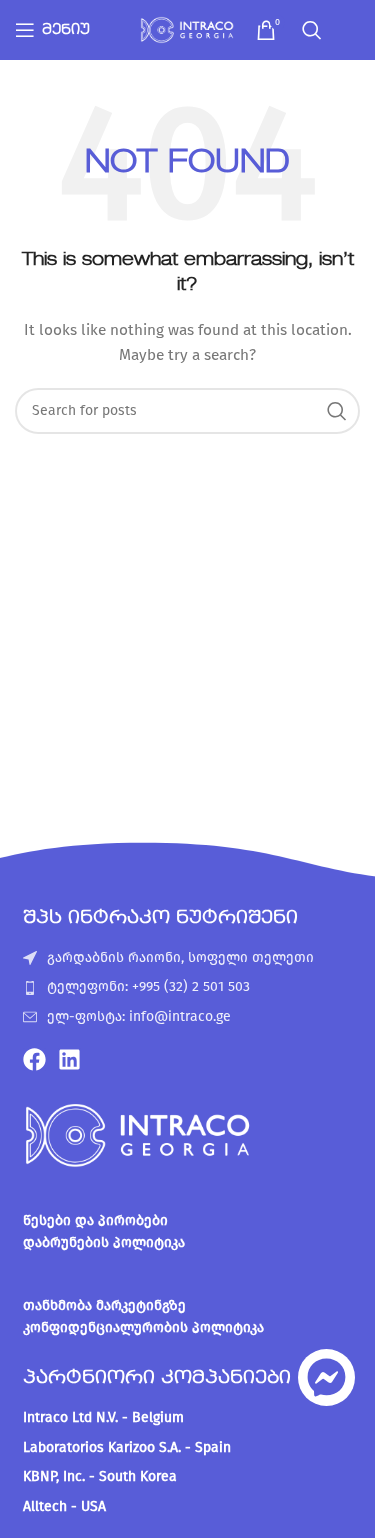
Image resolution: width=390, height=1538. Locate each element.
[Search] (312, 30)
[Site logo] (188, 29)
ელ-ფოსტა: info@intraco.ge (139, 1016)
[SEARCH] (337, 411)
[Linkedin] (69, 1059)
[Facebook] (34, 1059)
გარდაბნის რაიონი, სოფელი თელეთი (180, 957)
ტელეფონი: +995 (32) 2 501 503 (148, 986)
